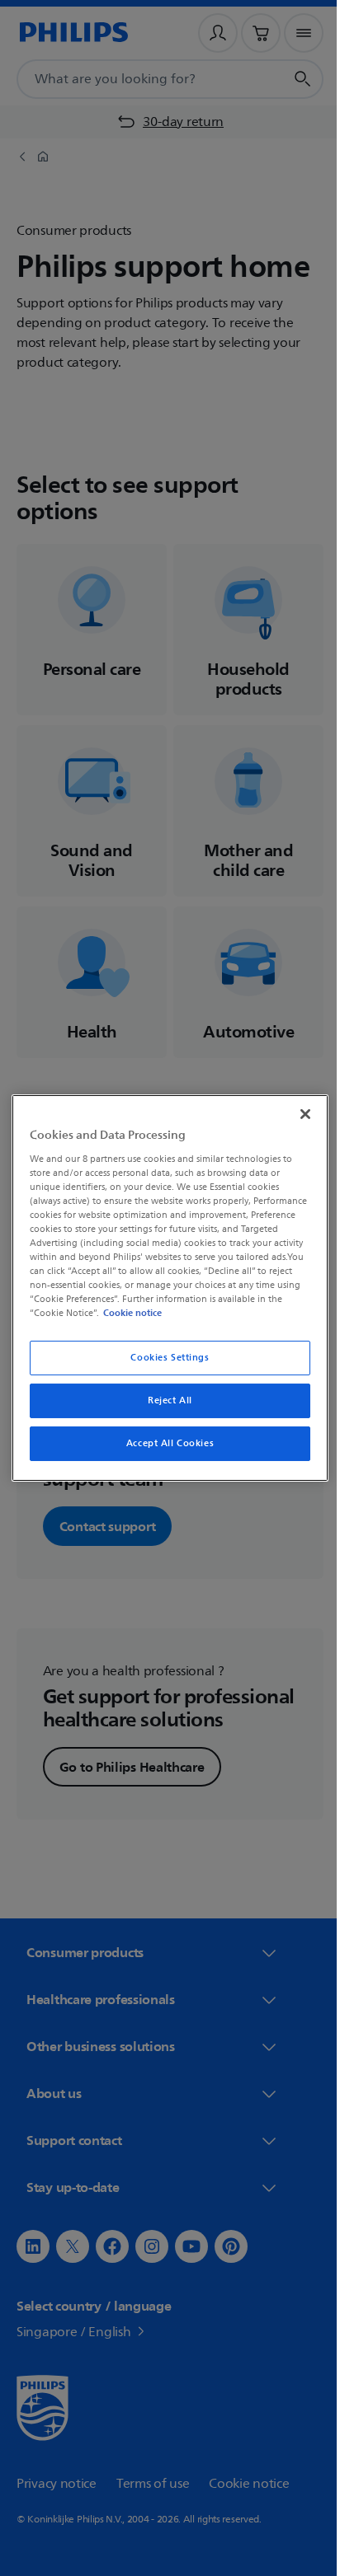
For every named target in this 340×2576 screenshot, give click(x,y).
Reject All (164, 1400)
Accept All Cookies (163, 1443)
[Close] (296, 1114)
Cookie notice (258, 1313)
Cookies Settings (164, 1358)
